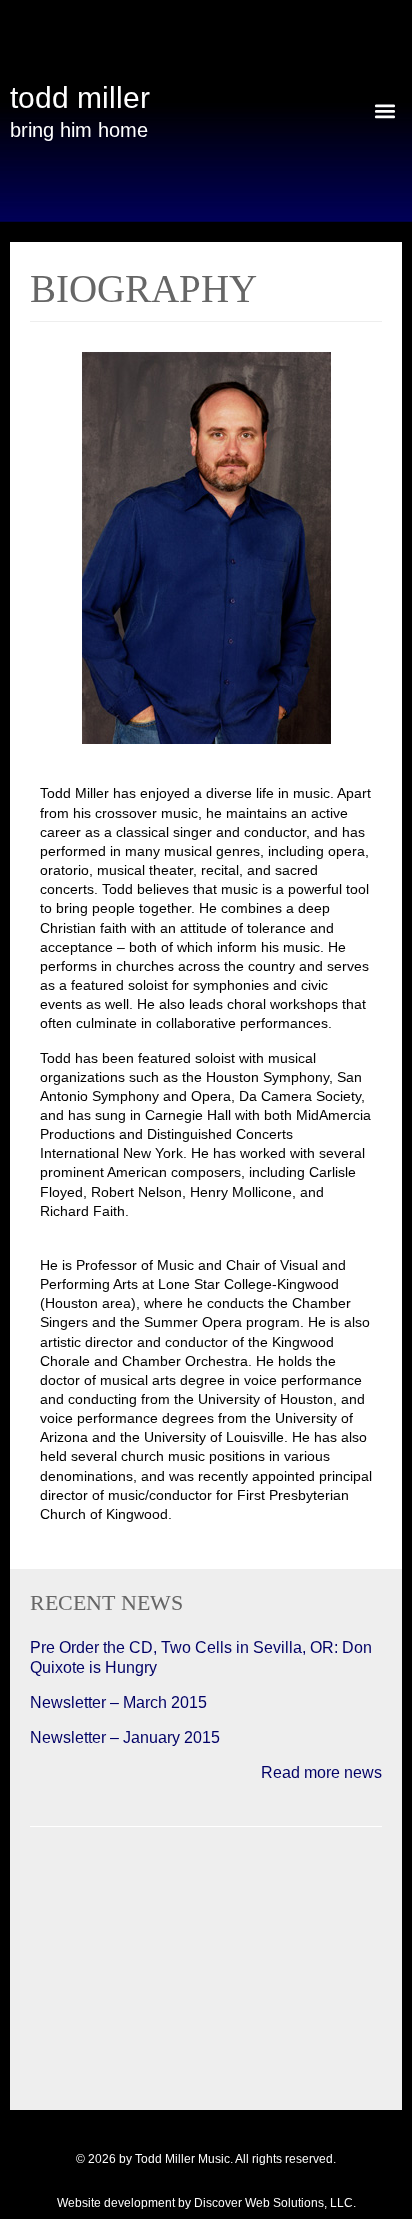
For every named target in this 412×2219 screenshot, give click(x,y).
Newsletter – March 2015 (118, 1702)
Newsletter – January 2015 (125, 1737)
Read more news (321, 1772)
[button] (385, 110)
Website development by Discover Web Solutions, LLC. (206, 2203)
